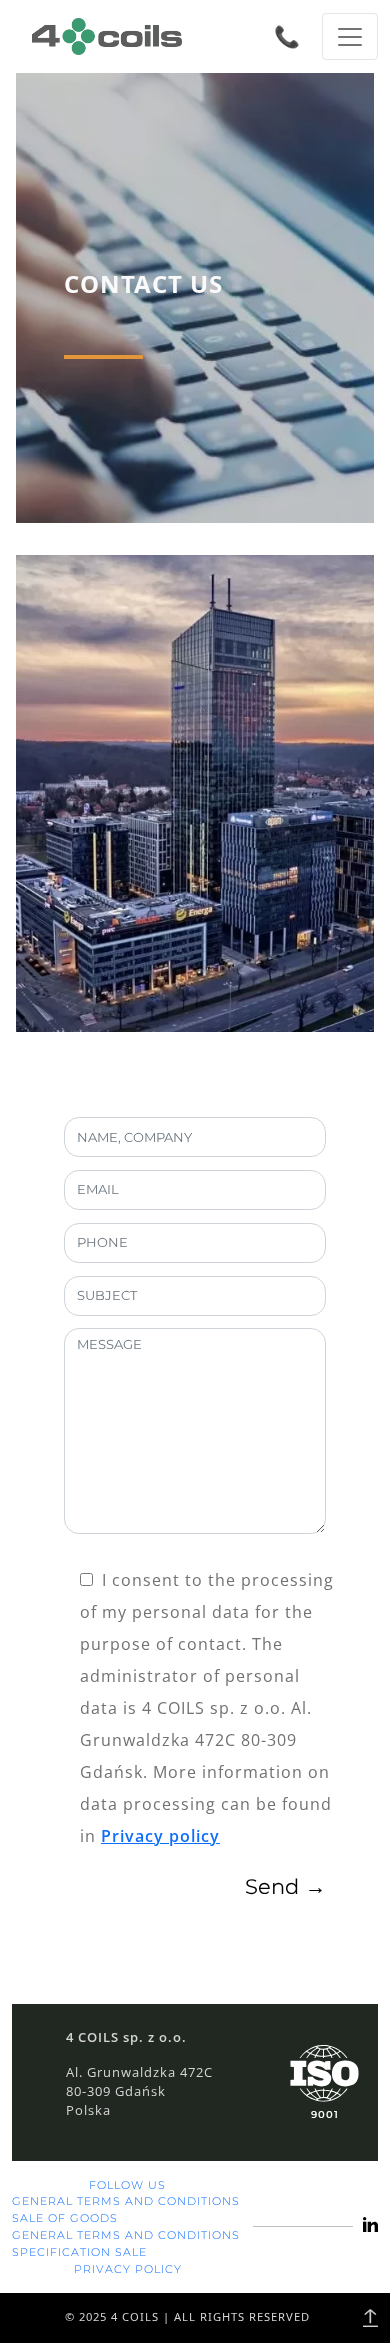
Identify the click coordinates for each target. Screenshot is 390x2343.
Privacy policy (160, 1836)
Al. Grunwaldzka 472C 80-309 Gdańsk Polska (139, 2091)
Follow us (127, 2185)
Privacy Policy (128, 2269)
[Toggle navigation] (350, 36)
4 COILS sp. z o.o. (126, 2037)
